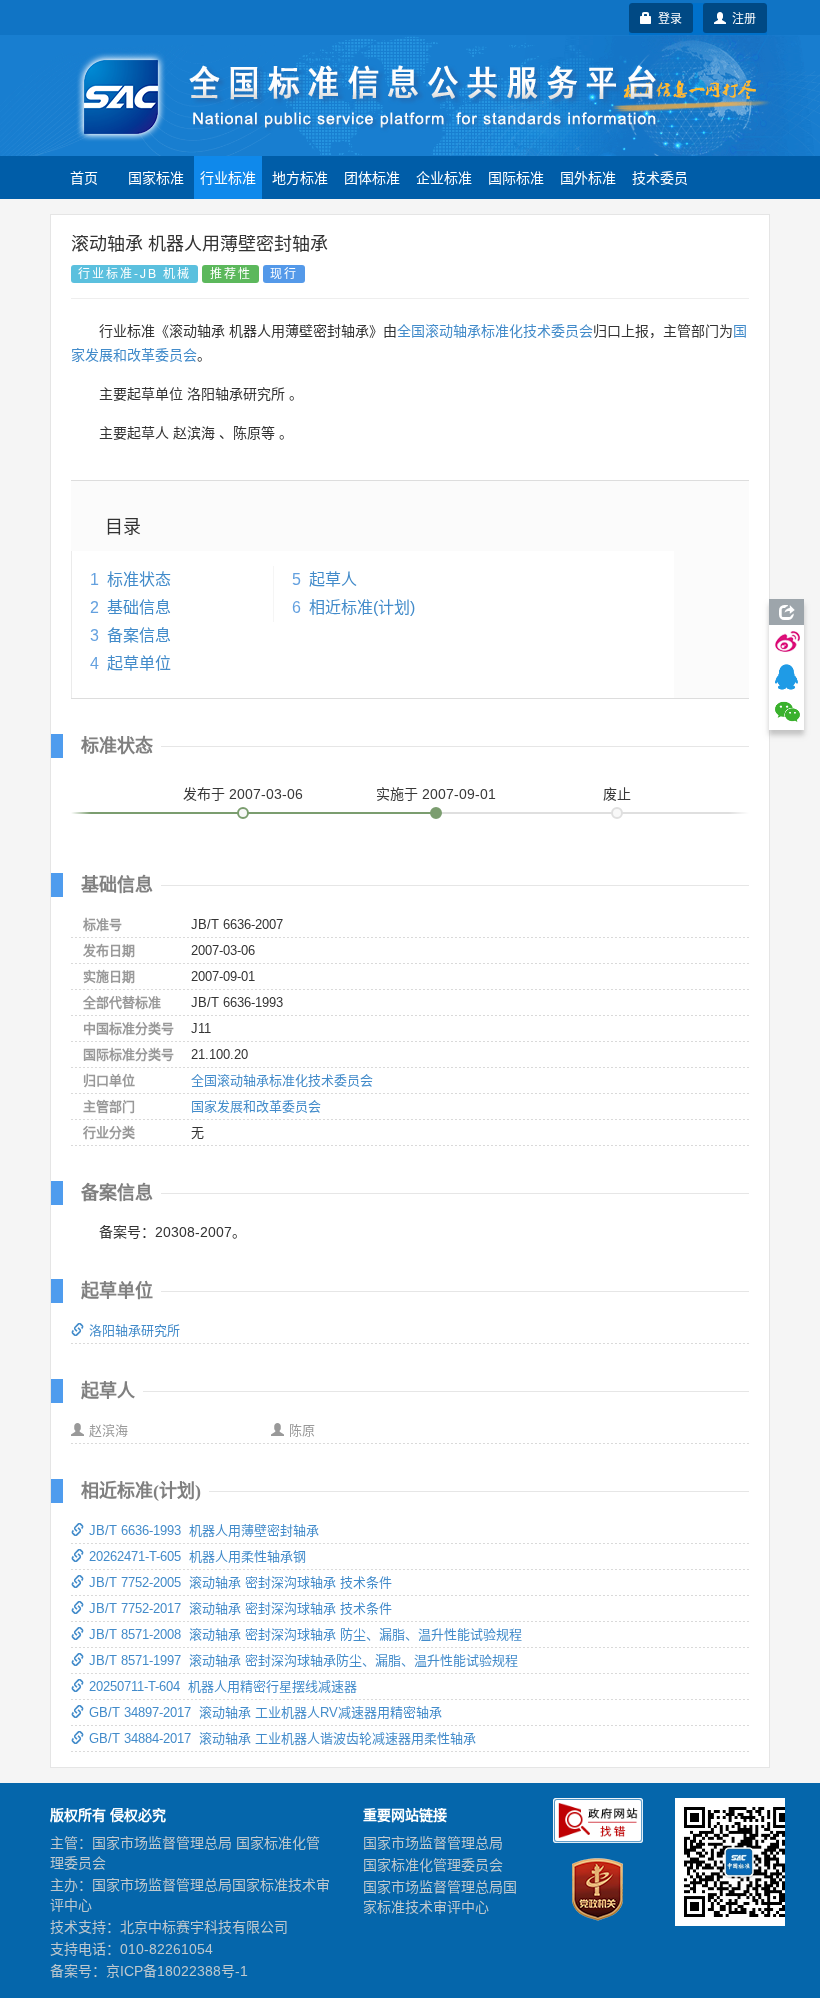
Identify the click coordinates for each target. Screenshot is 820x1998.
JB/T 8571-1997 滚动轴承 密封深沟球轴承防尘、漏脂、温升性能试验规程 (303, 1660)
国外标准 (588, 177)
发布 (243, 794)
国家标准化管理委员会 (433, 1865)
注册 (741, 17)
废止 (617, 794)
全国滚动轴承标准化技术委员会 (495, 331)
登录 (667, 17)
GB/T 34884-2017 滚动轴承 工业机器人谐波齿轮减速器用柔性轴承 (282, 1738)
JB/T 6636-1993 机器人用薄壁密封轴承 (204, 1530)
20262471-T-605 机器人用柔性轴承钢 (197, 1556)
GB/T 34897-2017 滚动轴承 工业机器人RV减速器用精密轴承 (265, 1712)
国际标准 (516, 177)
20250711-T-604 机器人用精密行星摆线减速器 (223, 1686)
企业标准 (444, 177)
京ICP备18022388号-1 (177, 1971)
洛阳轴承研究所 (134, 1330)
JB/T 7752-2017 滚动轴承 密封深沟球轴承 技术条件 (240, 1608)
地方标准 (300, 177)
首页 (84, 177)
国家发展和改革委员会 (256, 1106)
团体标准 (372, 177)
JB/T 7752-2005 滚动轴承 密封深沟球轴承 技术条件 (240, 1582)
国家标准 (156, 177)
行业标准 (228, 177)
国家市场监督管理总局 (433, 1843)
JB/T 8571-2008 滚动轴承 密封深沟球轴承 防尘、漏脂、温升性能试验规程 (305, 1634)
